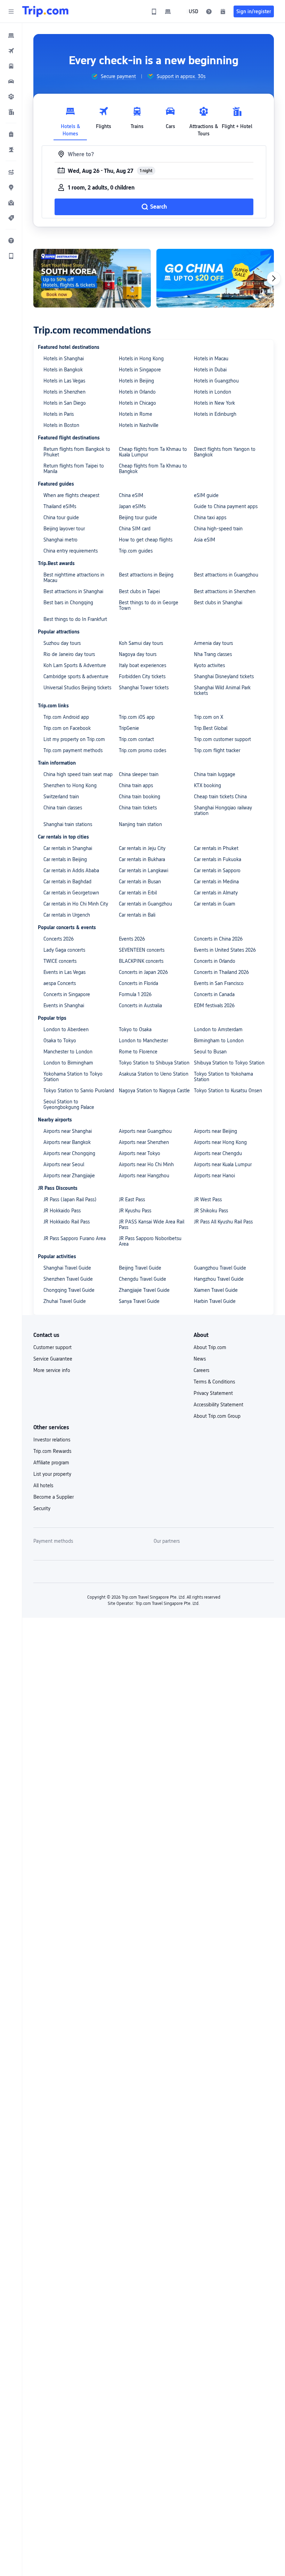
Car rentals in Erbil (138, 893)
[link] (154, 11)
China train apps (136, 785)
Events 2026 (132, 939)
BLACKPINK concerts (141, 961)
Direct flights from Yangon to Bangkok (225, 452)
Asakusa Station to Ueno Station (154, 1074)
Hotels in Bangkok (63, 370)
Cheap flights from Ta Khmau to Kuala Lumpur (153, 452)
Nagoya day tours (138, 654)
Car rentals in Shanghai (68, 848)
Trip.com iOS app (137, 717)
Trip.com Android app (66, 717)
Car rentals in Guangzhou (145, 904)
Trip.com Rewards (52, 1451)
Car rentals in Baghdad (67, 882)
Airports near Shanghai (68, 1131)
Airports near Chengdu (218, 1153)
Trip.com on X (209, 717)
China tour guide (61, 517)
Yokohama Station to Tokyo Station (73, 1077)
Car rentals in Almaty (216, 893)
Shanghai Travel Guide (67, 1268)
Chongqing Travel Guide (69, 1290)
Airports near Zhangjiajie (69, 1176)
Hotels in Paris (59, 414)
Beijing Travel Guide (140, 1268)
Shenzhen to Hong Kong (70, 785)
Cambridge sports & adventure (76, 676)
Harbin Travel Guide (215, 1301)
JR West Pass (208, 1199)
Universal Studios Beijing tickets (77, 688)
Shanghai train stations (68, 824)
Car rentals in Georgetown (71, 893)
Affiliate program (51, 1463)
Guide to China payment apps (226, 506)
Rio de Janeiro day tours (69, 654)
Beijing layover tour (64, 529)
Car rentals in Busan (140, 882)
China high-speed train (218, 529)
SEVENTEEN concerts (142, 950)
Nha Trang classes (213, 654)
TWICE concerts (60, 961)
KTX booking (207, 785)
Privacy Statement (213, 1393)
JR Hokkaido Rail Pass (67, 1222)
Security (42, 1508)
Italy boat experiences (142, 665)
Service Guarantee (53, 1359)
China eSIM (131, 495)
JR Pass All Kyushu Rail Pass (223, 1222)
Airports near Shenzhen (144, 1142)
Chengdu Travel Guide (142, 1279)
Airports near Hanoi (214, 1176)
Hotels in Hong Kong (141, 359)
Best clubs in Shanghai (218, 603)
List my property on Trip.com (74, 739)
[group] (113, 76)
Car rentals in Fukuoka (218, 859)
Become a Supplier (54, 1497)
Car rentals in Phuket (216, 848)
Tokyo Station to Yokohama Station (223, 1077)
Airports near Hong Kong (220, 1142)
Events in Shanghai (64, 1005)
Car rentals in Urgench (67, 915)
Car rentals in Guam (215, 904)
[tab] (70, 120)
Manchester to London (68, 1052)
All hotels (43, 1485)
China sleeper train (139, 774)
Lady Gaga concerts (64, 950)
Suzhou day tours (62, 643)
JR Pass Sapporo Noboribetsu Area (150, 1241)
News (200, 1359)
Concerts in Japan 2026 (143, 972)
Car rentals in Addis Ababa (71, 870)
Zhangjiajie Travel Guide (144, 1290)
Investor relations (52, 1440)
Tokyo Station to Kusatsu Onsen (228, 1091)
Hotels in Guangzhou (216, 381)
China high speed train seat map (78, 774)
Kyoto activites (209, 665)
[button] (11, 11)
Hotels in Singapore (140, 370)
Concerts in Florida (139, 983)
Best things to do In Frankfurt (75, 619)
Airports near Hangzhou (144, 1176)
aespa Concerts (60, 983)
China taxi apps (210, 517)
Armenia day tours (213, 643)
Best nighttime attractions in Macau (74, 578)
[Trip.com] (45, 11)
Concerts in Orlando (215, 961)
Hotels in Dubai (210, 370)
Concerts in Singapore (67, 994)
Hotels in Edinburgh (215, 414)
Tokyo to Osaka (135, 1029)
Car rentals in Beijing (65, 859)
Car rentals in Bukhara (142, 859)
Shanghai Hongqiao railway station (223, 810)
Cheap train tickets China (220, 797)
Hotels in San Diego (65, 403)
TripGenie (129, 728)
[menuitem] (11, 35)
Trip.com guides (136, 551)
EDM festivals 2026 (214, 1005)
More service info (52, 1370)
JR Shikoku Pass (211, 1211)
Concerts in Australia (140, 1005)
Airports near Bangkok (67, 1142)
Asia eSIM (205, 540)
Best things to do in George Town (149, 605)
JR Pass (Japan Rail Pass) (70, 1199)
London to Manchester (143, 1041)
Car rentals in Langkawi (144, 870)
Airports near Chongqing (69, 1153)
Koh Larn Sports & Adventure (75, 665)
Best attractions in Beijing (146, 575)
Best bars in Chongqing (68, 603)
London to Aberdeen (66, 1029)
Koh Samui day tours (141, 643)
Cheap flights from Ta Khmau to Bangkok (153, 469)
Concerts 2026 (59, 939)
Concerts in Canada (214, 994)
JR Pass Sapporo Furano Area (75, 1238)
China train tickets (138, 808)
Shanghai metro (60, 540)
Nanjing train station (140, 824)
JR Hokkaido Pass (62, 1211)
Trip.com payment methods (73, 750)
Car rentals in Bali (137, 915)
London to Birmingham (68, 1063)
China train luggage (215, 774)
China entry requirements (71, 551)
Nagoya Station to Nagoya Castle (154, 1091)
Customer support (52, 1347)
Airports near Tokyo (140, 1153)
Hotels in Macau (211, 359)
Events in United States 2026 (225, 950)
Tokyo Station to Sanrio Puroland (79, 1091)
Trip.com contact (136, 739)
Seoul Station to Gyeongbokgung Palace (69, 1104)
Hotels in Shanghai (64, 359)
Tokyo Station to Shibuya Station (154, 1063)
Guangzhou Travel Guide (220, 1268)
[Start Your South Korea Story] (92, 278)
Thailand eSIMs (60, 506)
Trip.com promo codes (142, 750)
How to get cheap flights (146, 540)
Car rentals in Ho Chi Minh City (76, 904)
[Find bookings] (223, 11)
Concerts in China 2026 (218, 939)
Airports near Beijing (215, 1131)
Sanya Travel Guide (139, 1301)
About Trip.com (210, 1347)
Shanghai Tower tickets (144, 688)
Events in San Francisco (219, 983)
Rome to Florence (138, 1052)
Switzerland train (61, 797)
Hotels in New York (214, 403)
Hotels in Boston (61, 425)
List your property (52, 1474)
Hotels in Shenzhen (64, 392)
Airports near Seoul (64, 1164)
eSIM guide (206, 495)
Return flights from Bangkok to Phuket (77, 452)
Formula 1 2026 (135, 994)
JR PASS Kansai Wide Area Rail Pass (152, 1224)
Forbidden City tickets (142, 676)
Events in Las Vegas (64, 972)
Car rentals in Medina (216, 882)
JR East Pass (132, 1199)
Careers (201, 1370)
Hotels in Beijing (136, 381)
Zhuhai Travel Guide (65, 1301)
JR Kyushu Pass (135, 1211)
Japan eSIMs (132, 506)
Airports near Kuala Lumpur (223, 1164)
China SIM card (135, 529)
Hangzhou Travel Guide (219, 1279)
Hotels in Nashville (139, 425)
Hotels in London (213, 392)
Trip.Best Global (211, 728)
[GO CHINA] (215, 278)
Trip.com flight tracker (217, 750)
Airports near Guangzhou (145, 1131)
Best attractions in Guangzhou (226, 575)
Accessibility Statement (218, 1405)
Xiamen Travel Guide (216, 1290)
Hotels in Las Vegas (64, 381)
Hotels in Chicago (137, 403)
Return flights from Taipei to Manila (74, 469)
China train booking (140, 797)
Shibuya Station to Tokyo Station (229, 1063)
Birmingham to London (219, 1041)
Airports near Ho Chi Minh (146, 1164)
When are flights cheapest (71, 495)
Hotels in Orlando (137, 392)
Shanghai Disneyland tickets (224, 676)
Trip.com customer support (222, 739)
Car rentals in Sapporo (217, 870)
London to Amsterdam (218, 1029)
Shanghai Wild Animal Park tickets (222, 690)
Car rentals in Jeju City (142, 848)
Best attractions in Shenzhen (225, 591)
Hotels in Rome (136, 414)
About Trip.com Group (217, 1416)
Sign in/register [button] (254, 11)
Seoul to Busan (210, 1052)
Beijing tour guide (138, 517)
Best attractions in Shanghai (73, 591)
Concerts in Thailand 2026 (221, 972)
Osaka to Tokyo (60, 1041)
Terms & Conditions (214, 1382)
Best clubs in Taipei (139, 591)
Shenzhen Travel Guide (68, 1279)
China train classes (63, 808)
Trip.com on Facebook (67, 728)
